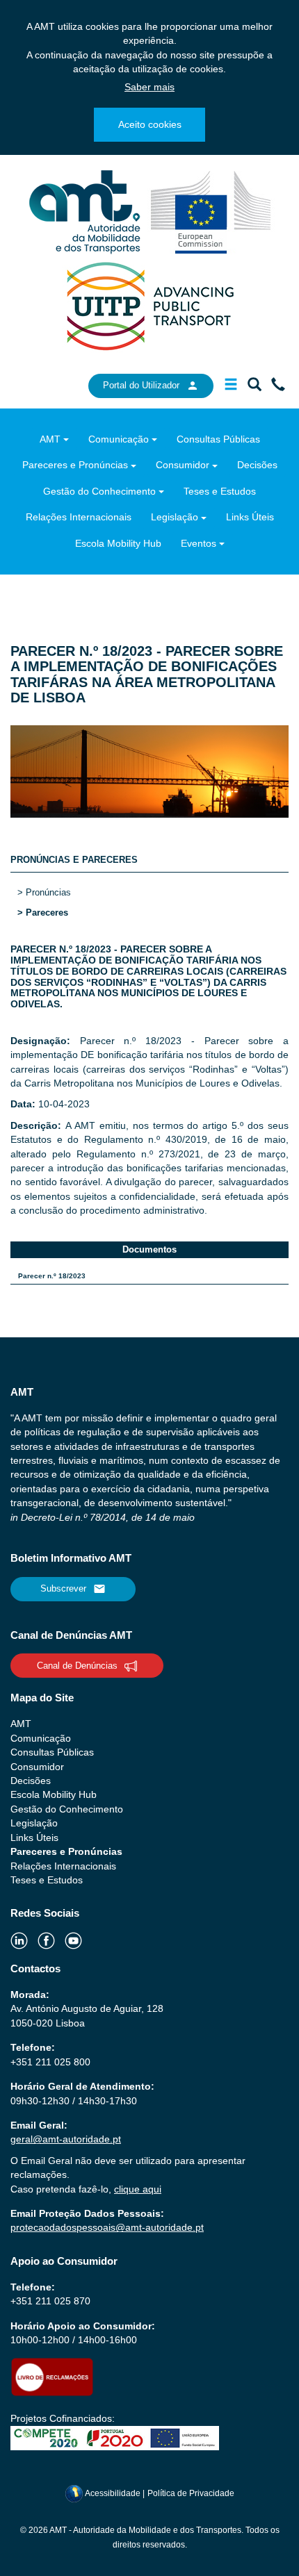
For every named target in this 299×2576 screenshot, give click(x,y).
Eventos (199, 543)
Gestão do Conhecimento (99, 491)
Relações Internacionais (79, 517)
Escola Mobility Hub (118, 543)
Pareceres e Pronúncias (75, 465)
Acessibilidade (113, 2493)
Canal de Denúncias (77, 1666)
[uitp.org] (149, 305)
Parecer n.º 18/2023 (52, 1276)
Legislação (175, 517)
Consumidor (183, 465)
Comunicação (119, 439)
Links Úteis (250, 517)
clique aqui (138, 2189)
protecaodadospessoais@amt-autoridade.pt (107, 2227)
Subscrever (63, 1588)
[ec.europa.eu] (211, 211)
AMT (50, 439)
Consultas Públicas (218, 439)
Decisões (257, 465)
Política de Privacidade (191, 2493)
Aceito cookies (150, 124)
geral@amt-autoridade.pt (66, 2139)
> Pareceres (43, 913)
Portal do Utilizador (141, 385)
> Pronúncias (44, 892)
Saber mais (149, 87)
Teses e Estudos (220, 491)
